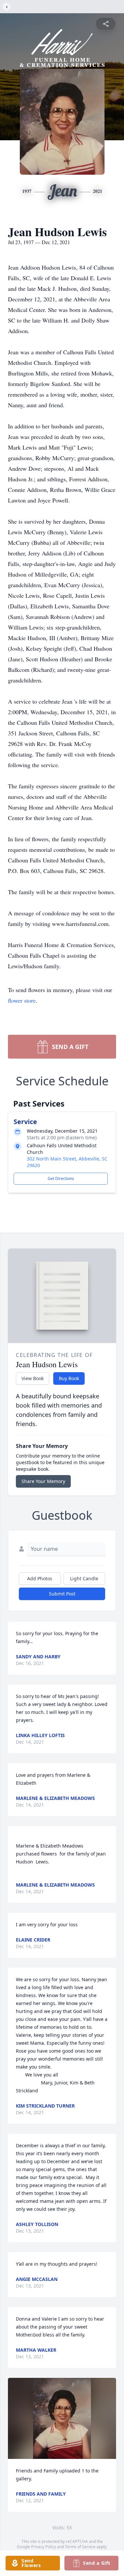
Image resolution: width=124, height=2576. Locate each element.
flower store (22, 1000)
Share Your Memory (43, 1481)
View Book (33, 1378)
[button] (62, 2418)
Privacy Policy (43, 2547)
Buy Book (69, 1378)
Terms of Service (80, 2547)
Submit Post (62, 1594)
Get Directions (61, 1179)
